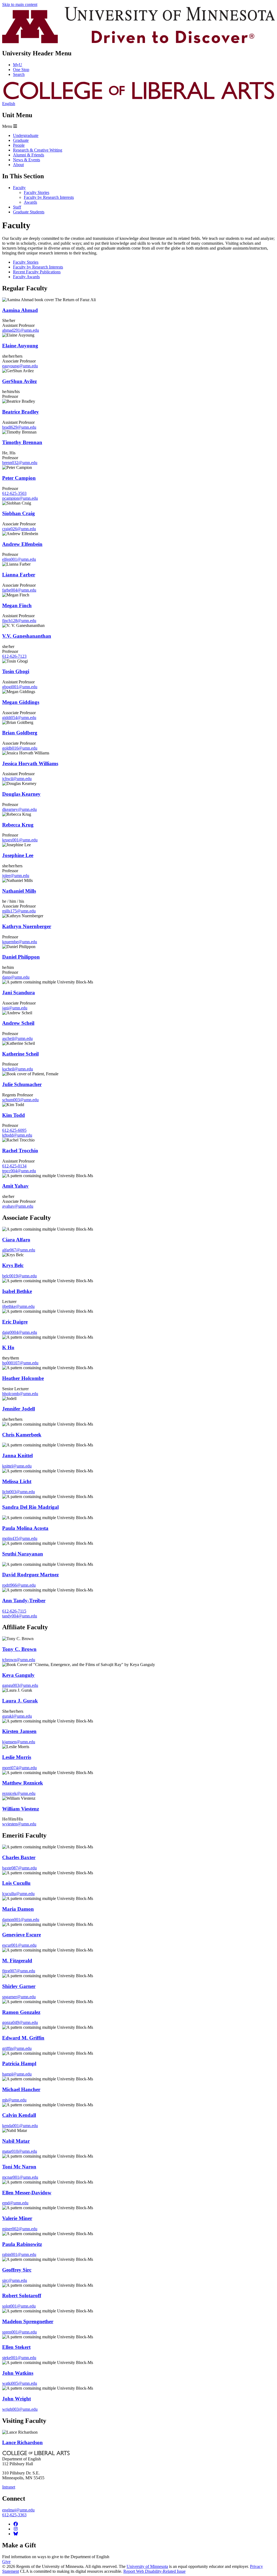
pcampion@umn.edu (20, 498)
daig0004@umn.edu (20, 1332)
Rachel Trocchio (20, 1151)
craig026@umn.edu (19, 529)
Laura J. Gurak (20, 1701)
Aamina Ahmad (20, 310)
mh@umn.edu (14, 2100)
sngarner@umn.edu (19, 1997)
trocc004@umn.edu (19, 1171)
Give (6, 2562)
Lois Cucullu (16, 1883)
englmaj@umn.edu (18, 2510)
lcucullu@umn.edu (18, 1894)
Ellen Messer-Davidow (27, 2193)
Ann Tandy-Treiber (24, 1601)
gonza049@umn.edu (20, 2022)
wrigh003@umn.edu (20, 2409)
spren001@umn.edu (19, 2332)
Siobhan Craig (19, 513)
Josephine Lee (18, 855)
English (9, 104)
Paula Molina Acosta (25, 1528)
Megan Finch (17, 605)
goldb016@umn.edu (20, 748)
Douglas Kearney (21, 794)
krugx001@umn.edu (20, 840)
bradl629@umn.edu (19, 427)
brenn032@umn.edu (20, 463)
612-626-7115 (14, 1611)
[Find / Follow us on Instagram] (16, 2529)
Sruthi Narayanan (23, 1554)
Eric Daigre (15, 1322)
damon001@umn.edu (21, 1920)
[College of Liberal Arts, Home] (138, 99)
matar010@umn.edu (20, 2151)
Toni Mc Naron (19, 2167)
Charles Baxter (19, 1857)
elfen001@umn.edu (19, 559)
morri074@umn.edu (19, 1768)
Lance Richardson (22, 2442)
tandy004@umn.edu (20, 1616)
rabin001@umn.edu (19, 2254)
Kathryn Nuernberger (27, 926)
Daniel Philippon (21, 957)
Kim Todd (14, 1115)
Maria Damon (18, 1909)
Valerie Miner (17, 2218)
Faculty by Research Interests (38, 267)
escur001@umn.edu (19, 1945)
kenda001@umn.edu (20, 2126)
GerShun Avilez (19, 381)
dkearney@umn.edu (19, 809)
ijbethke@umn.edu (18, 1306)
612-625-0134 (14, 1166)
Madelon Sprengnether (28, 2321)
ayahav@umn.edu (18, 1206)
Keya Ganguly (18, 1675)
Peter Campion (19, 478)
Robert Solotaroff (22, 2295)
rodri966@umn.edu (19, 1585)
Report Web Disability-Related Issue (154, 2571)
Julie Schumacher (22, 1084)
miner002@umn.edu (20, 2229)
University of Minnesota (147, 2566)
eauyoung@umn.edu (20, 366)
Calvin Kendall (19, 2115)
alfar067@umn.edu (19, 1250)
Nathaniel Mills (19, 891)
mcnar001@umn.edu (20, 2177)
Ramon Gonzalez (21, 2012)
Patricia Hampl (19, 2063)
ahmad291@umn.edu (21, 330)
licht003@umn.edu (19, 1492)
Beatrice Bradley (21, 412)
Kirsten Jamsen (19, 1731)
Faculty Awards (26, 277)
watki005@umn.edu (20, 2383)
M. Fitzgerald (17, 1961)
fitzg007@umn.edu (19, 1971)
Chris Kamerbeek (22, 1435)
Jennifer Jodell (19, 1409)
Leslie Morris (17, 1757)
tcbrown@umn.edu (19, 1660)
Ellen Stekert (16, 2347)
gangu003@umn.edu (20, 1685)
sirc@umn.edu (15, 2280)
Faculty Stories (26, 262)
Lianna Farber (19, 575)
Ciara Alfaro (16, 1240)
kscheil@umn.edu (18, 1069)
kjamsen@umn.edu (19, 1742)
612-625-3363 (14, 2515)
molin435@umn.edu (20, 1538)
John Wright (17, 2399)
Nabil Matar (16, 2141)
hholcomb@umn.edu (20, 1394)
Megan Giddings (21, 702)
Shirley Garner (19, 1986)
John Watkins (18, 2373)
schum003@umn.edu (20, 1100)
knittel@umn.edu (17, 1466)
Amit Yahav (15, 1186)
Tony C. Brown (19, 1649)
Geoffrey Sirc (17, 2270)
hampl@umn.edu (17, 2074)
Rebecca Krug (18, 825)
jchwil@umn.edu (17, 779)
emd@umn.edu (15, 2203)
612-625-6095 (14, 1130)
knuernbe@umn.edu (20, 942)
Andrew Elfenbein (22, 544)
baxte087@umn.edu (19, 1868)
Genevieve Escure (22, 1935)
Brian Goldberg (20, 733)
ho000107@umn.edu (20, 1363)
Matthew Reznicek (23, 1783)
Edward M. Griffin (23, 2038)
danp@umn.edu (16, 977)
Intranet (9, 2487)
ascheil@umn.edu (17, 1038)
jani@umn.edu (15, 1008)
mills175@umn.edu (19, 911)
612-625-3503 (14, 493)
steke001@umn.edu (19, 2358)
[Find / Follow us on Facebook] (16, 2524)
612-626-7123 (14, 656)
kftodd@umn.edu (17, 1135)
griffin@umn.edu (17, 2048)
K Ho (8, 1347)
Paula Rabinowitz (22, 2244)
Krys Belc (13, 1265)
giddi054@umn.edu (19, 718)
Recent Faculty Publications (37, 272)
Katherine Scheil (20, 1054)
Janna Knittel (17, 1455)
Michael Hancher (21, 2089)
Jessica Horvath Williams (30, 763)
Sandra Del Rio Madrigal (30, 1507)
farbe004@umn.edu (19, 590)
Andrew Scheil (18, 1023)
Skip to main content (20, 4)
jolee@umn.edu (16, 876)
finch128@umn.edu (19, 621)
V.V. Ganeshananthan (27, 636)
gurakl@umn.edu (17, 1716)
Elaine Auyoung (20, 346)
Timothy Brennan (22, 442)
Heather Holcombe (23, 1378)
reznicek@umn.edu (19, 1793)
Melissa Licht (17, 1481)
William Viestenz (21, 1809)
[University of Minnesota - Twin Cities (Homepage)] (138, 42)
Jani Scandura (19, 993)
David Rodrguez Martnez (30, 1575)
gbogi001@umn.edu (20, 687)
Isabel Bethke (17, 1291)
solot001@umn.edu (19, 2306)
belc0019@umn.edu (19, 1276)
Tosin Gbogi (16, 671)
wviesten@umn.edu (19, 1824)
